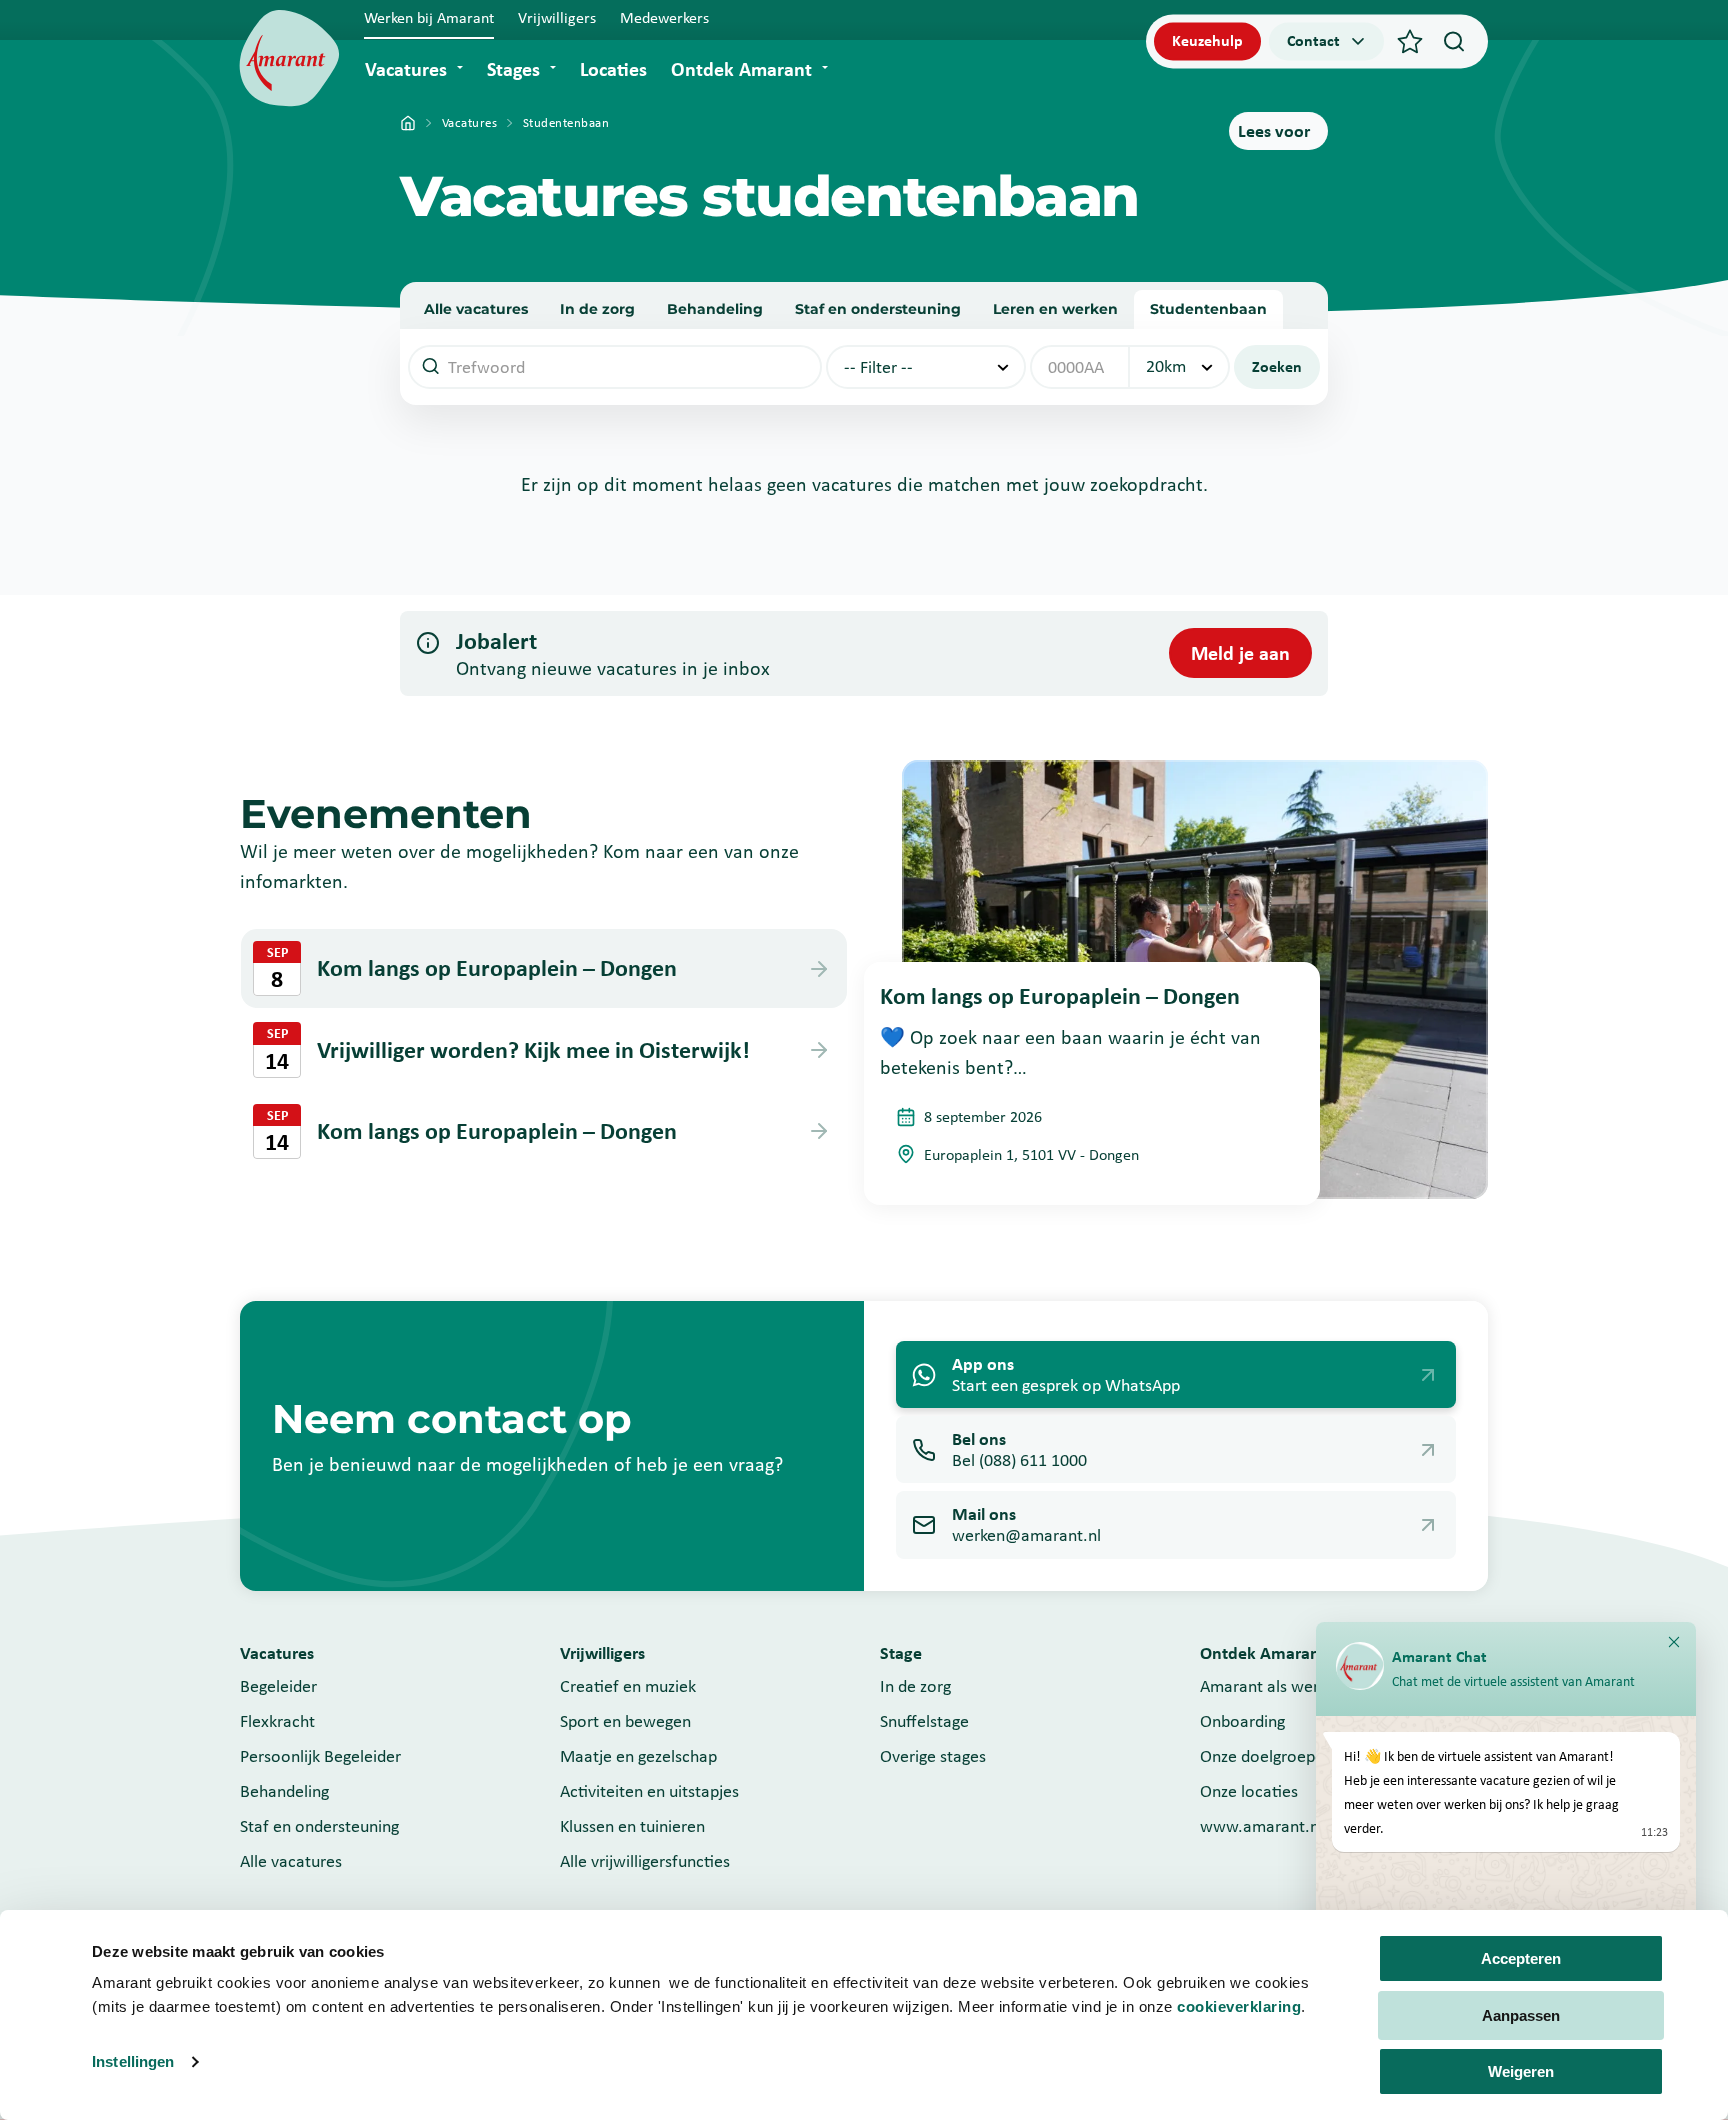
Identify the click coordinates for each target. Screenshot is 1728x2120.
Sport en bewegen (625, 1721)
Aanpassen (1521, 2015)
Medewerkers (664, 17)
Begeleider (278, 1686)
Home (408, 123)
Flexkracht (277, 1721)
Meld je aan (1240, 653)
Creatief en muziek (628, 1686)
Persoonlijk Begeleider (320, 1756)
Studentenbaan (1208, 309)
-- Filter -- (878, 367)
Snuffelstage (924, 1721)
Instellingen (133, 2061)
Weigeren (1521, 2071)
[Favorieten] (1410, 41)
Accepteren (1521, 1958)
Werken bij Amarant (429, 17)
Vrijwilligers (557, 17)
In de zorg (597, 309)
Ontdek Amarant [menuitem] (741, 69)
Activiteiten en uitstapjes (649, 1791)
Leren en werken (1055, 309)
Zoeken (1277, 366)
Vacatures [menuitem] (406, 69)
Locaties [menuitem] (613, 69)
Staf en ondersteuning (878, 309)
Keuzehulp (1207, 40)
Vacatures (470, 122)
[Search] (1454, 41)
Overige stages (933, 1756)
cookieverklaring (1239, 2006)
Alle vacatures (476, 309)
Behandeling (715, 309)
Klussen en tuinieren (632, 1826)
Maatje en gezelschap (638, 1756)
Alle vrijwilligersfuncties (645, 1861)
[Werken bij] (289, 58)
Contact (1313, 40)
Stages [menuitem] (513, 69)
